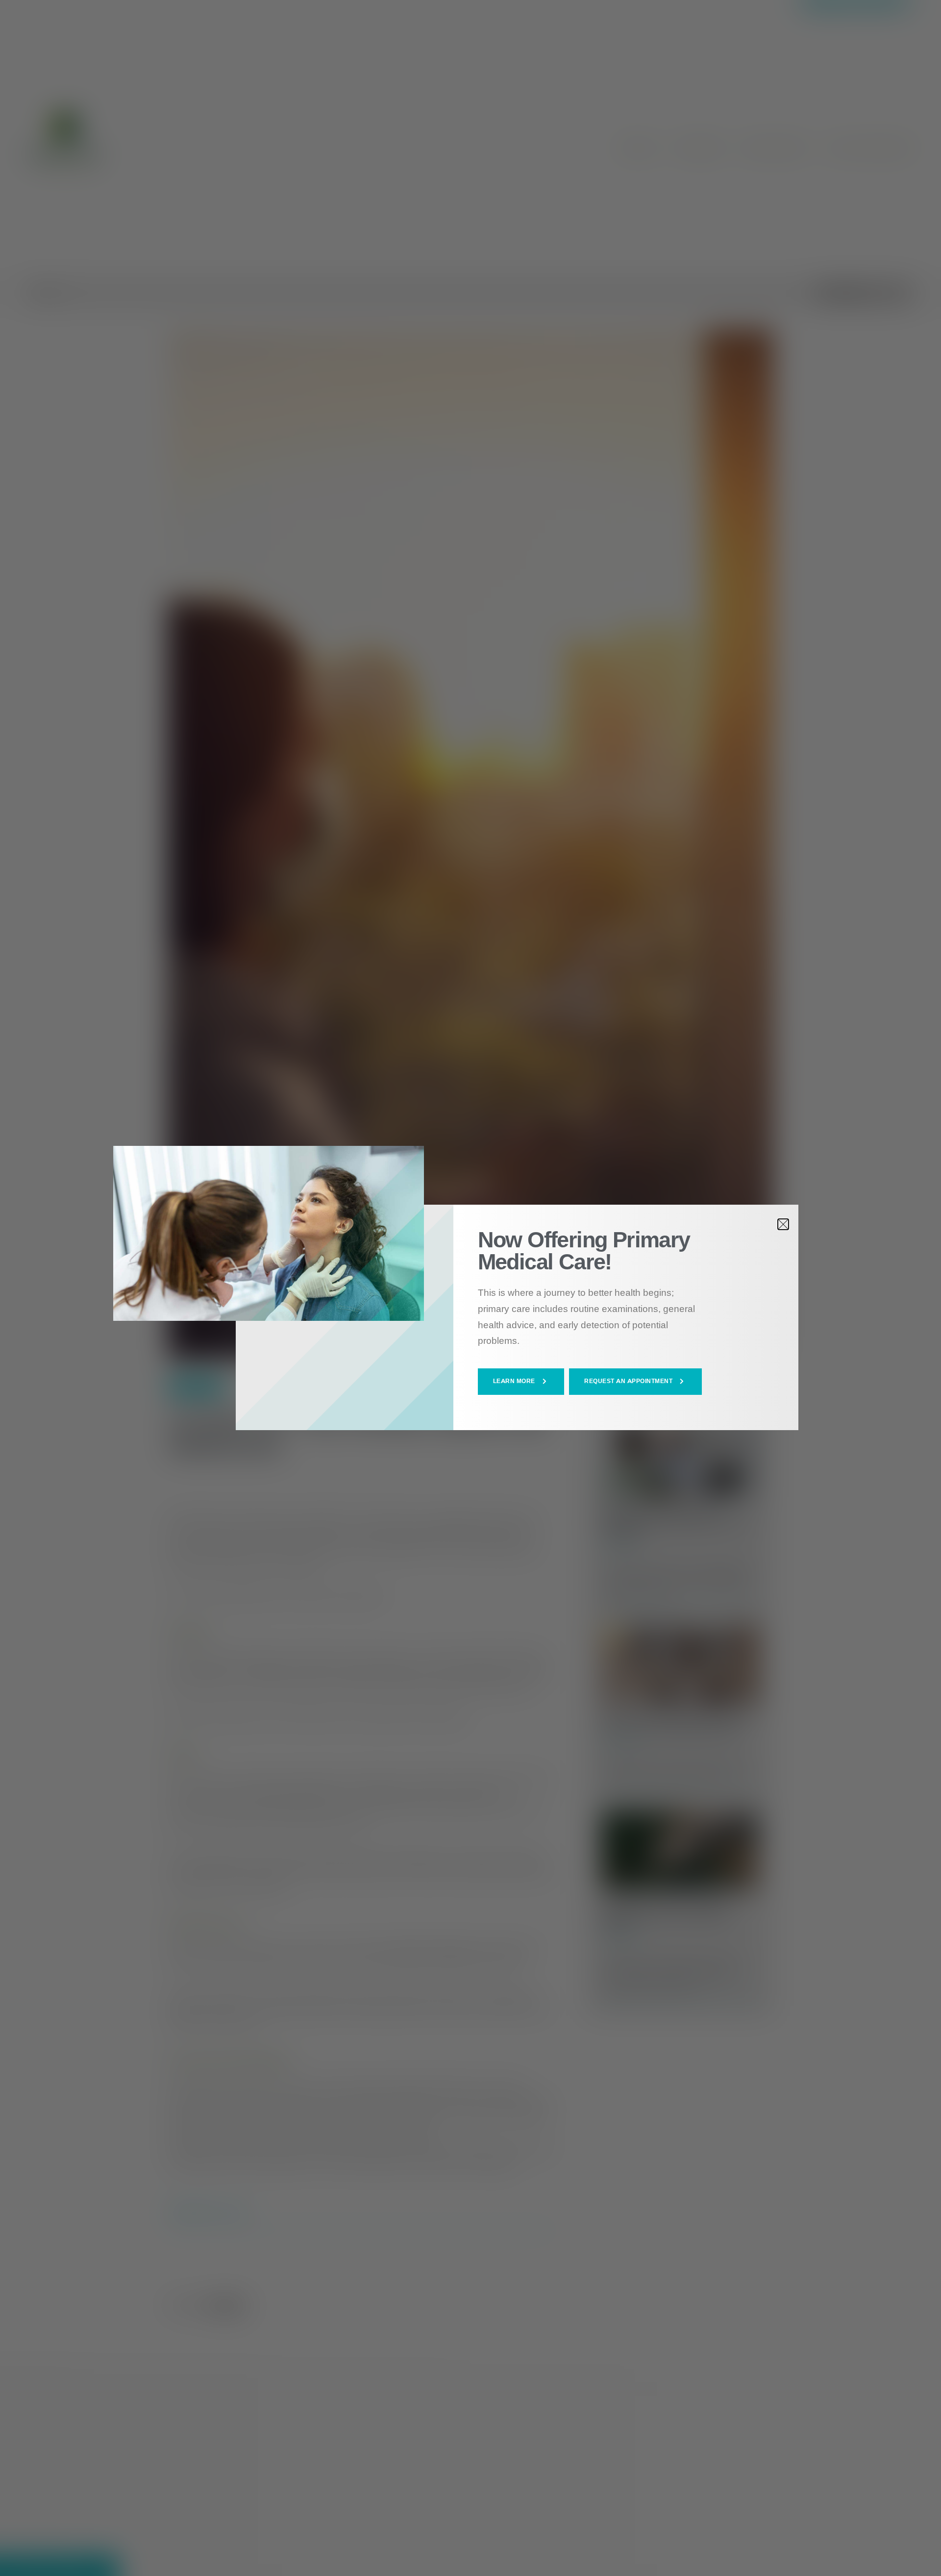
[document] (470, 1288)
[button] (521, 1382)
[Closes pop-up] (783, 1224)
